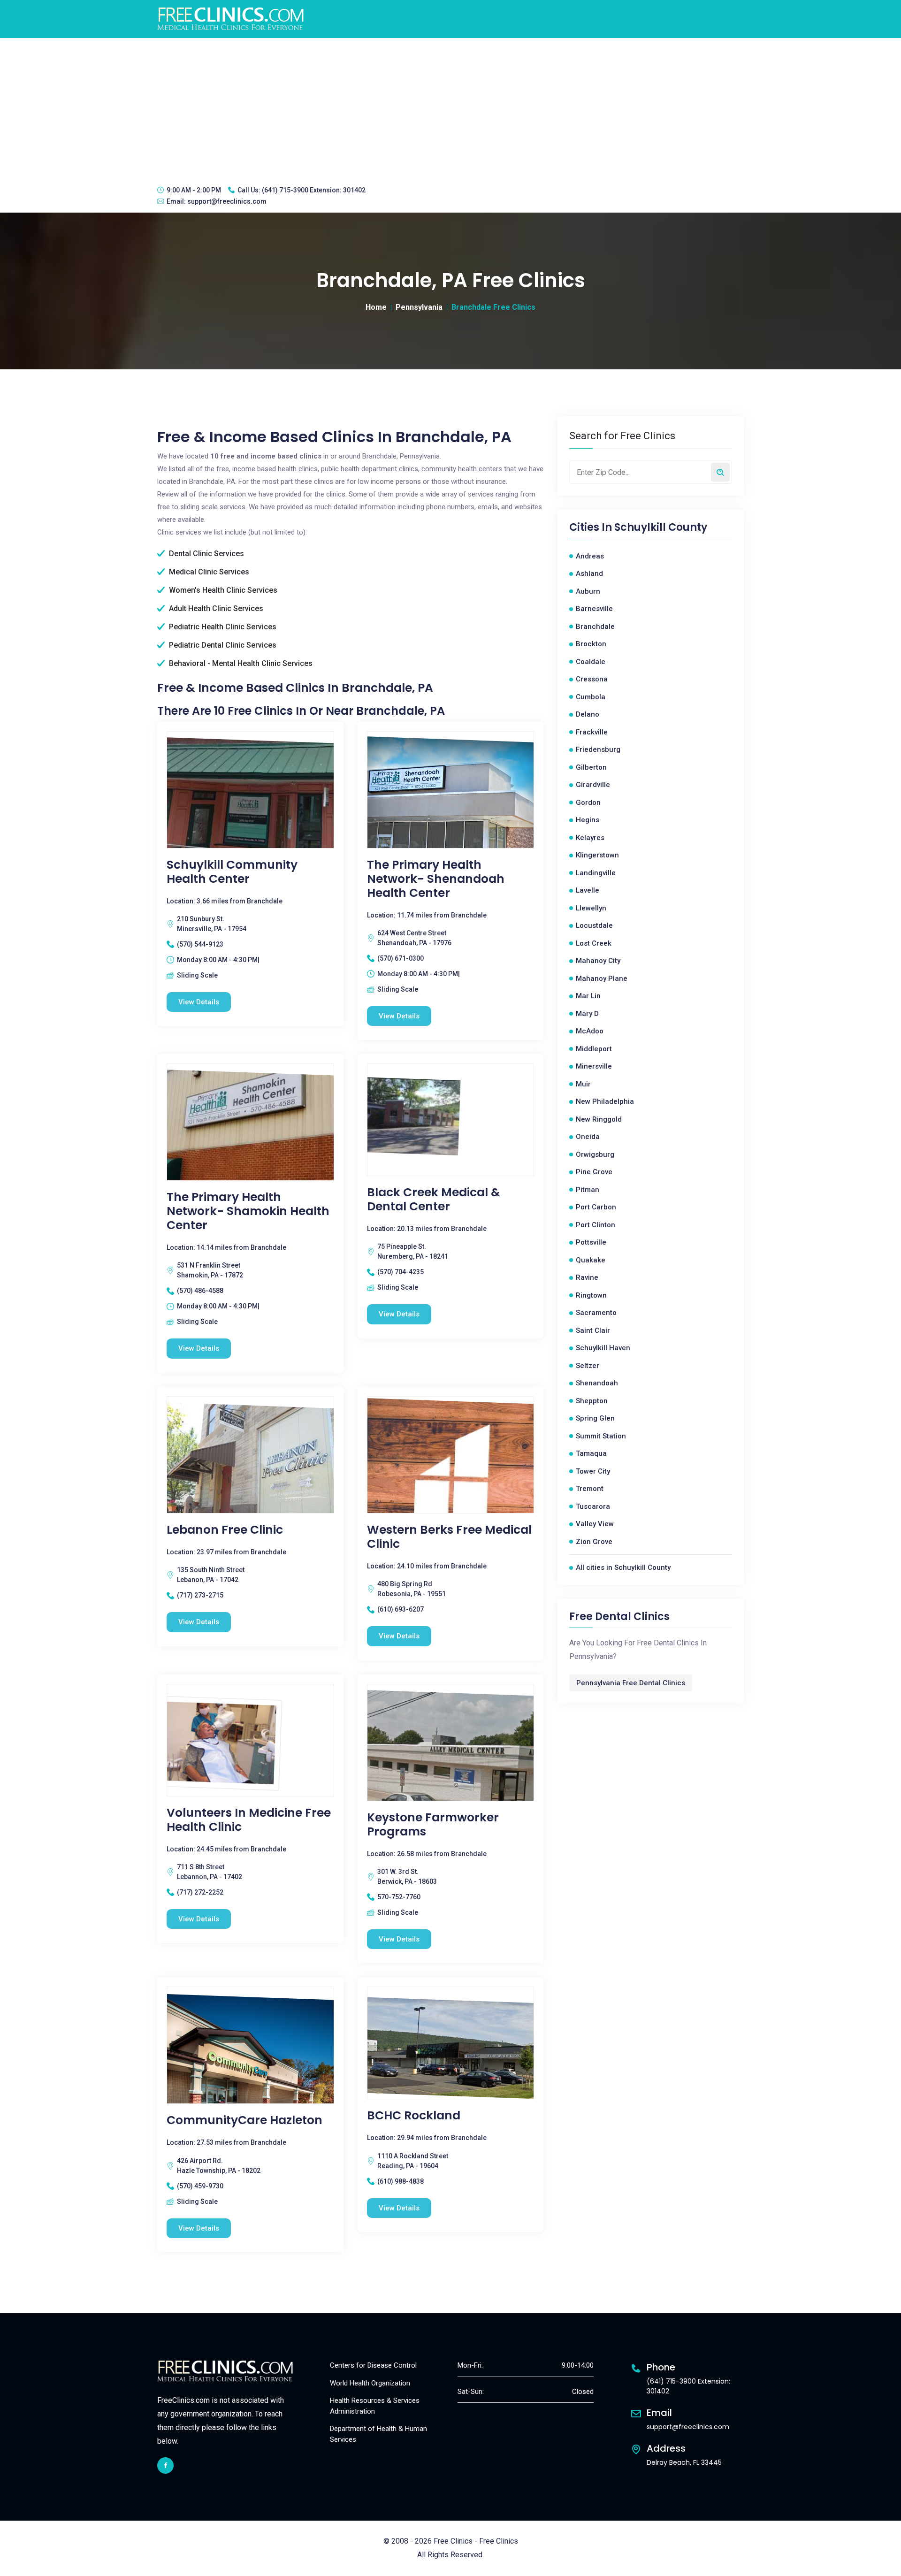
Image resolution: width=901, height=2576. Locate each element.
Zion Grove (594, 1542)
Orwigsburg (595, 1154)
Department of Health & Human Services (378, 2434)
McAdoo (590, 1031)
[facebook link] (165, 2465)
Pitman (588, 1190)
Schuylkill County (661, 527)
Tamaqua (591, 1453)
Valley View (595, 1524)
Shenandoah (597, 1383)
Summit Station (601, 1436)
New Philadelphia (605, 1101)
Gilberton (591, 767)
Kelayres (590, 838)
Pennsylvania (419, 307)
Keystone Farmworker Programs (433, 1825)
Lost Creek (594, 943)
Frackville (592, 732)
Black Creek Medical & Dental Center (434, 1200)
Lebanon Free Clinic (225, 1530)
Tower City (593, 1471)
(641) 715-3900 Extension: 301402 (314, 190)
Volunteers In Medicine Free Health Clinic (249, 1820)
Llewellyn (591, 908)
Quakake (591, 1260)
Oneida (588, 1137)
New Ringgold (599, 1119)
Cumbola (591, 697)
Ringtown (591, 1295)
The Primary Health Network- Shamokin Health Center (248, 1211)
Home (376, 307)
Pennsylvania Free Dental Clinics (631, 1683)
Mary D (587, 1014)
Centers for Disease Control (373, 2365)
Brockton (591, 644)
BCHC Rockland (414, 2116)
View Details (199, 1002)
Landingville (596, 873)
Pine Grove (594, 1172)
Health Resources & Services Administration (375, 2406)
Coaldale (591, 662)
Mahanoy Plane (602, 978)
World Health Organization (370, 2383)
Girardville (593, 785)
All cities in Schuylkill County (623, 1567)
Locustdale (594, 925)
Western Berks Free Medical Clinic (449, 1537)
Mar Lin (588, 996)
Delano (588, 714)
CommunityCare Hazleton (244, 2120)
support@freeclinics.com (227, 201)
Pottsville (591, 1242)
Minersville (594, 1066)
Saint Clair (593, 1330)
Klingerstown (597, 855)
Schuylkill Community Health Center (232, 872)
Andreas (590, 556)
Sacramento (596, 1313)
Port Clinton (596, 1225)
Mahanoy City (598, 961)
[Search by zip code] (720, 472)
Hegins (588, 820)
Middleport (594, 1049)
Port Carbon (596, 1207)
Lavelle (588, 890)
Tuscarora (593, 1506)
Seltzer (588, 1366)
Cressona (592, 679)
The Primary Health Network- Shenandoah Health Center (436, 879)
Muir (583, 1084)
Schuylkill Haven (603, 1348)
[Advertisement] (450, 108)
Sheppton (592, 1401)
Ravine (587, 1277)
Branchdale (595, 627)
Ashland (589, 573)
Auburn (588, 591)
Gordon (588, 803)
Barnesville (594, 609)
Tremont (590, 1489)
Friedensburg (598, 749)
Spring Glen (595, 1418)
